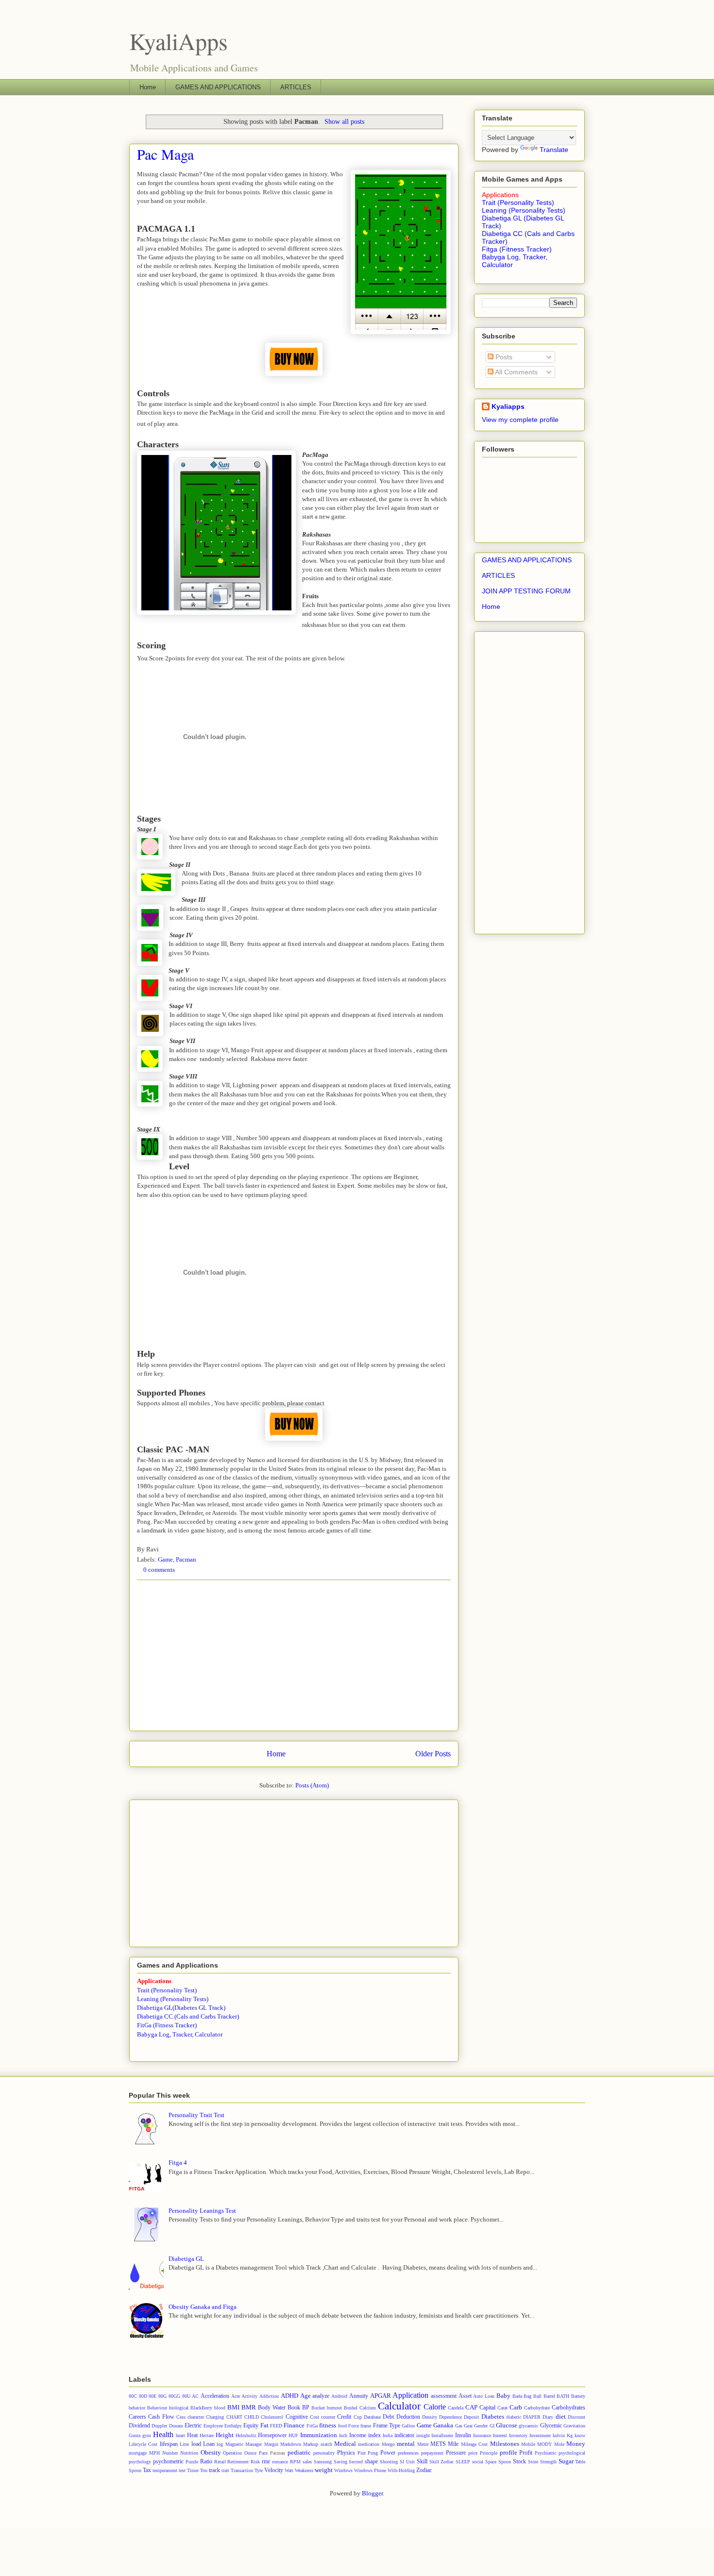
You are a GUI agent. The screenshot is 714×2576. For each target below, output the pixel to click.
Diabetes (493, 2416)
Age (306, 2396)
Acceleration (215, 2396)
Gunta (135, 2435)
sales (307, 2462)
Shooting (389, 2462)
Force (354, 2426)
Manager (254, 2444)
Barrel (549, 2396)
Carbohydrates (569, 2408)
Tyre (259, 2470)
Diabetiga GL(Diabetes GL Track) (181, 2008)
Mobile (528, 2444)
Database (372, 2417)
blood (220, 2408)
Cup (358, 2417)
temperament (165, 2470)
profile (509, 2452)
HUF (293, 2435)
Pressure (456, 2453)
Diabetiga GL (186, 2259)
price (473, 2453)
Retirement (238, 2462)
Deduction (408, 2417)
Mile (453, 2444)
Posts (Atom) (312, 1785)
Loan (209, 2444)
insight (423, 2435)
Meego (388, 2444)
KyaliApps (178, 41)
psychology (140, 2462)
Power (388, 2453)
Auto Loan (484, 2396)
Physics (346, 2453)
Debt (388, 2417)
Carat (502, 2408)
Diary (548, 2417)
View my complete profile (520, 420)
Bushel (351, 2408)
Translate (554, 150)
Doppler (159, 2426)
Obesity (211, 2452)
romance (280, 2462)
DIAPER (532, 2417)
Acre (236, 2396)
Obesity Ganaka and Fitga (203, 2307)
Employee (213, 2426)
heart (180, 2435)
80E (153, 2396)
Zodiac (424, 2470)
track (214, 2470)
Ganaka (443, 2425)
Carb (516, 2407)
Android (339, 2396)
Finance (294, 2425)
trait (225, 2470)
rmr (266, 2462)
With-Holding (401, 2470)
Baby (503, 2396)
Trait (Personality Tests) (518, 202)
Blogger (372, 2493)
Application (410, 2395)
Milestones (505, 2444)
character (196, 2417)
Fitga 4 (178, 2163)
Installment (442, 2435)
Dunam (176, 2426)
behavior (137, 2408)
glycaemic (528, 2426)
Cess (181, 2417)
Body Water (272, 2408)
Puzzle (192, 2462)
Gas (459, 2426)
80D (143, 2396)
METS (438, 2444)
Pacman (186, 1559)
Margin (271, 2444)
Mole (559, 2444)
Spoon (505, 2462)
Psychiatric (545, 2453)
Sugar (566, 2461)
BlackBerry (201, 2408)
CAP (471, 2407)
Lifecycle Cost (143, 2444)
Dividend (139, 2426)
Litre (184, 2444)
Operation (232, 2453)
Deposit (471, 2417)
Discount (577, 2417)
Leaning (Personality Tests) (173, 1999)
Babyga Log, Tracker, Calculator (180, 2034)
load (196, 2444)
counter (328, 2417)
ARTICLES (296, 87)
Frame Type (387, 2426)
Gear (468, 2426)
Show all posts (344, 121)
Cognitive (297, 2417)
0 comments (159, 1570)
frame (366, 2426)
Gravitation (574, 2426)
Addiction (269, 2396)
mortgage (138, 2453)
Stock (519, 2462)
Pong (373, 2453)
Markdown (291, 2444)
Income (358, 2435)
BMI (233, 2407)
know (580, 2435)
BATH (563, 2396)
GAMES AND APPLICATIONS (218, 87)
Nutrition (189, 2453)
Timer (193, 2470)
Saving (340, 2462)
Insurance (482, 2435)
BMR (249, 2407)
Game (165, 1559)
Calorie (435, 2407)
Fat (264, 2425)
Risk (255, 2462)
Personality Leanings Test (202, 2211)
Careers (137, 2417)
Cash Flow (161, 2417)
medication (369, 2444)
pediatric (299, 2452)
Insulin (463, 2435)
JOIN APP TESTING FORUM (526, 591)
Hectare (207, 2435)
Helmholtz (246, 2435)
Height (225, 2435)
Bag (527, 2396)
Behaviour (157, 2408)
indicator (404, 2435)
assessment (444, 2396)
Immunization (319, 2435)
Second (356, 2462)
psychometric (168, 2462)
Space (491, 2462)
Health (163, 2434)
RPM (295, 2462)
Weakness (304, 2470)
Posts (503, 357)
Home (148, 87)
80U (186, 2396)
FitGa (312, 2426)
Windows (343, 2470)
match (326, 2444)
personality (324, 2453)
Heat (192, 2435)
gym (147, 2435)
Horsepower (272, 2435)
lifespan (169, 2444)
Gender (481, 2426)
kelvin (559, 2435)
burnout (334, 2408)
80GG (174, 2396)
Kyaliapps (508, 406)
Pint (362, 2453)
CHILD (252, 2417)
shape (371, 2462)
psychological (572, 2453)
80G (162, 2396)
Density (430, 2417)
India (388, 2435)
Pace (263, 2453)
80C (133, 2396)
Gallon (408, 2426)
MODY (544, 2444)
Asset (465, 2396)
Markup (311, 2444)
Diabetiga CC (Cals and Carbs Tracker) (188, 2016)
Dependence (450, 2417)
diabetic (514, 2417)
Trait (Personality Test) (167, 1990)
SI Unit (407, 2462)
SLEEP (463, 2462)
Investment (540, 2435)
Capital (487, 2408)
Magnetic (234, 2444)
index (374, 2435)
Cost (314, 2417)
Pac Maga (165, 154)
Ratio (206, 2462)
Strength (548, 2462)
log (220, 2444)
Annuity (359, 2396)
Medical (345, 2444)
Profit (526, 2453)
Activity (249, 2396)
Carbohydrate (537, 2408)
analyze (321, 2396)
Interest (500, 2435)
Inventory (518, 2435)
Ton (204, 2470)
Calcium (368, 2408)
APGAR (381, 2396)
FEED (276, 2426)
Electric (193, 2426)
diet (561, 2416)
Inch (343, 2435)
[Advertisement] (294, 1655)
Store (533, 2462)
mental (406, 2444)
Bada (517, 2396)
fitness (328, 2425)
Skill (422, 2462)
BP (306, 2408)
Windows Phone (370, 2470)
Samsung (323, 2462)
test (182, 2470)
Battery (578, 2396)
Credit (344, 2417)
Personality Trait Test (196, 2115)
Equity (251, 2426)
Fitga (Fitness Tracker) (517, 249)
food (342, 2426)
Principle (489, 2453)
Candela (456, 2408)
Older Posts (433, 1754)
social (478, 2462)
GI (492, 2426)
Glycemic (551, 2426)
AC (195, 2396)
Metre (423, 2444)
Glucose (507, 2425)
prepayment (432, 2453)
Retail (220, 2462)
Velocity (274, 2470)
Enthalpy (233, 2426)
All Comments (516, 372)
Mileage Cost (474, 2444)
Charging (215, 2417)
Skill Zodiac (442, 2462)
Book (294, 2408)
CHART (234, 2417)
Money (576, 2444)
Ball (537, 2396)
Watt (289, 2470)
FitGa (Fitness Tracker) (167, 2025)
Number (170, 2453)
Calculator (399, 2406)
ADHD (289, 2396)
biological (179, 2408)
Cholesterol (272, 2417)
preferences (408, 2453)
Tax (147, 2470)
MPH (154, 2453)
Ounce (250, 2453)
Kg (570, 2435)
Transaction (242, 2470)
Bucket (318, 2408)
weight (324, 2470)
